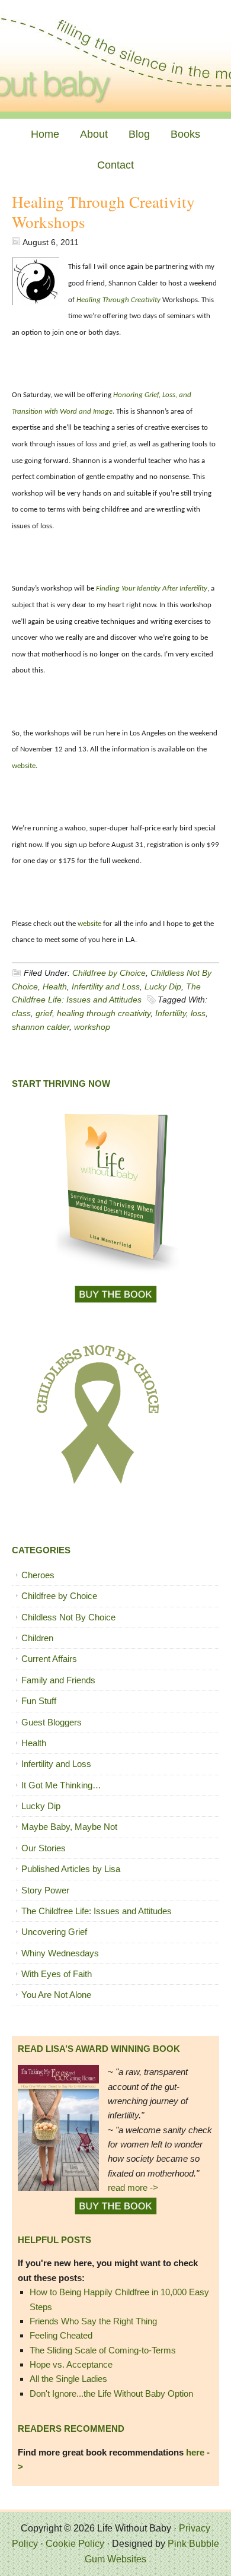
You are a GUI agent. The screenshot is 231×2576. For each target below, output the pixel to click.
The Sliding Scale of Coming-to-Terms (103, 2350)
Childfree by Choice (109, 973)
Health (55, 986)
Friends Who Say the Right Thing (93, 2321)
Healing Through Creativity (118, 300)
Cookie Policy (75, 2544)
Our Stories (44, 1848)
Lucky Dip (163, 986)
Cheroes (38, 1575)
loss (198, 1013)
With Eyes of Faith (57, 1974)
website (24, 766)
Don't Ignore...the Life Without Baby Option (111, 2393)
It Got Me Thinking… (61, 1785)
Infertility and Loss (106, 986)
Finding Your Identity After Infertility (152, 589)
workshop (92, 1027)
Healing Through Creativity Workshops (103, 212)
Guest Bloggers (52, 1722)
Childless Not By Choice (68, 1617)
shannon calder (41, 1027)
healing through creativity (104, 1013)
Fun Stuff (39, 1701)
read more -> (133, 2188)
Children (37, 1638)
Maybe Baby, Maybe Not (69, 1827)
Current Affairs (49, 1659)
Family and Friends (58, 1680)
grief (44, 1013)
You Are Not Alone (56, 1995)
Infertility (171, 1013)
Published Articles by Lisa (71, 1869)
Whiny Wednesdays (60, 1953)
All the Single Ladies (68, 2379)
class (21, 1013)
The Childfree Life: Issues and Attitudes (97, 1911)
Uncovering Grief (54, 1932)
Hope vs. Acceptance (71, 2364)
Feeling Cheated (61, 2335)
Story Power (45, 1890)
